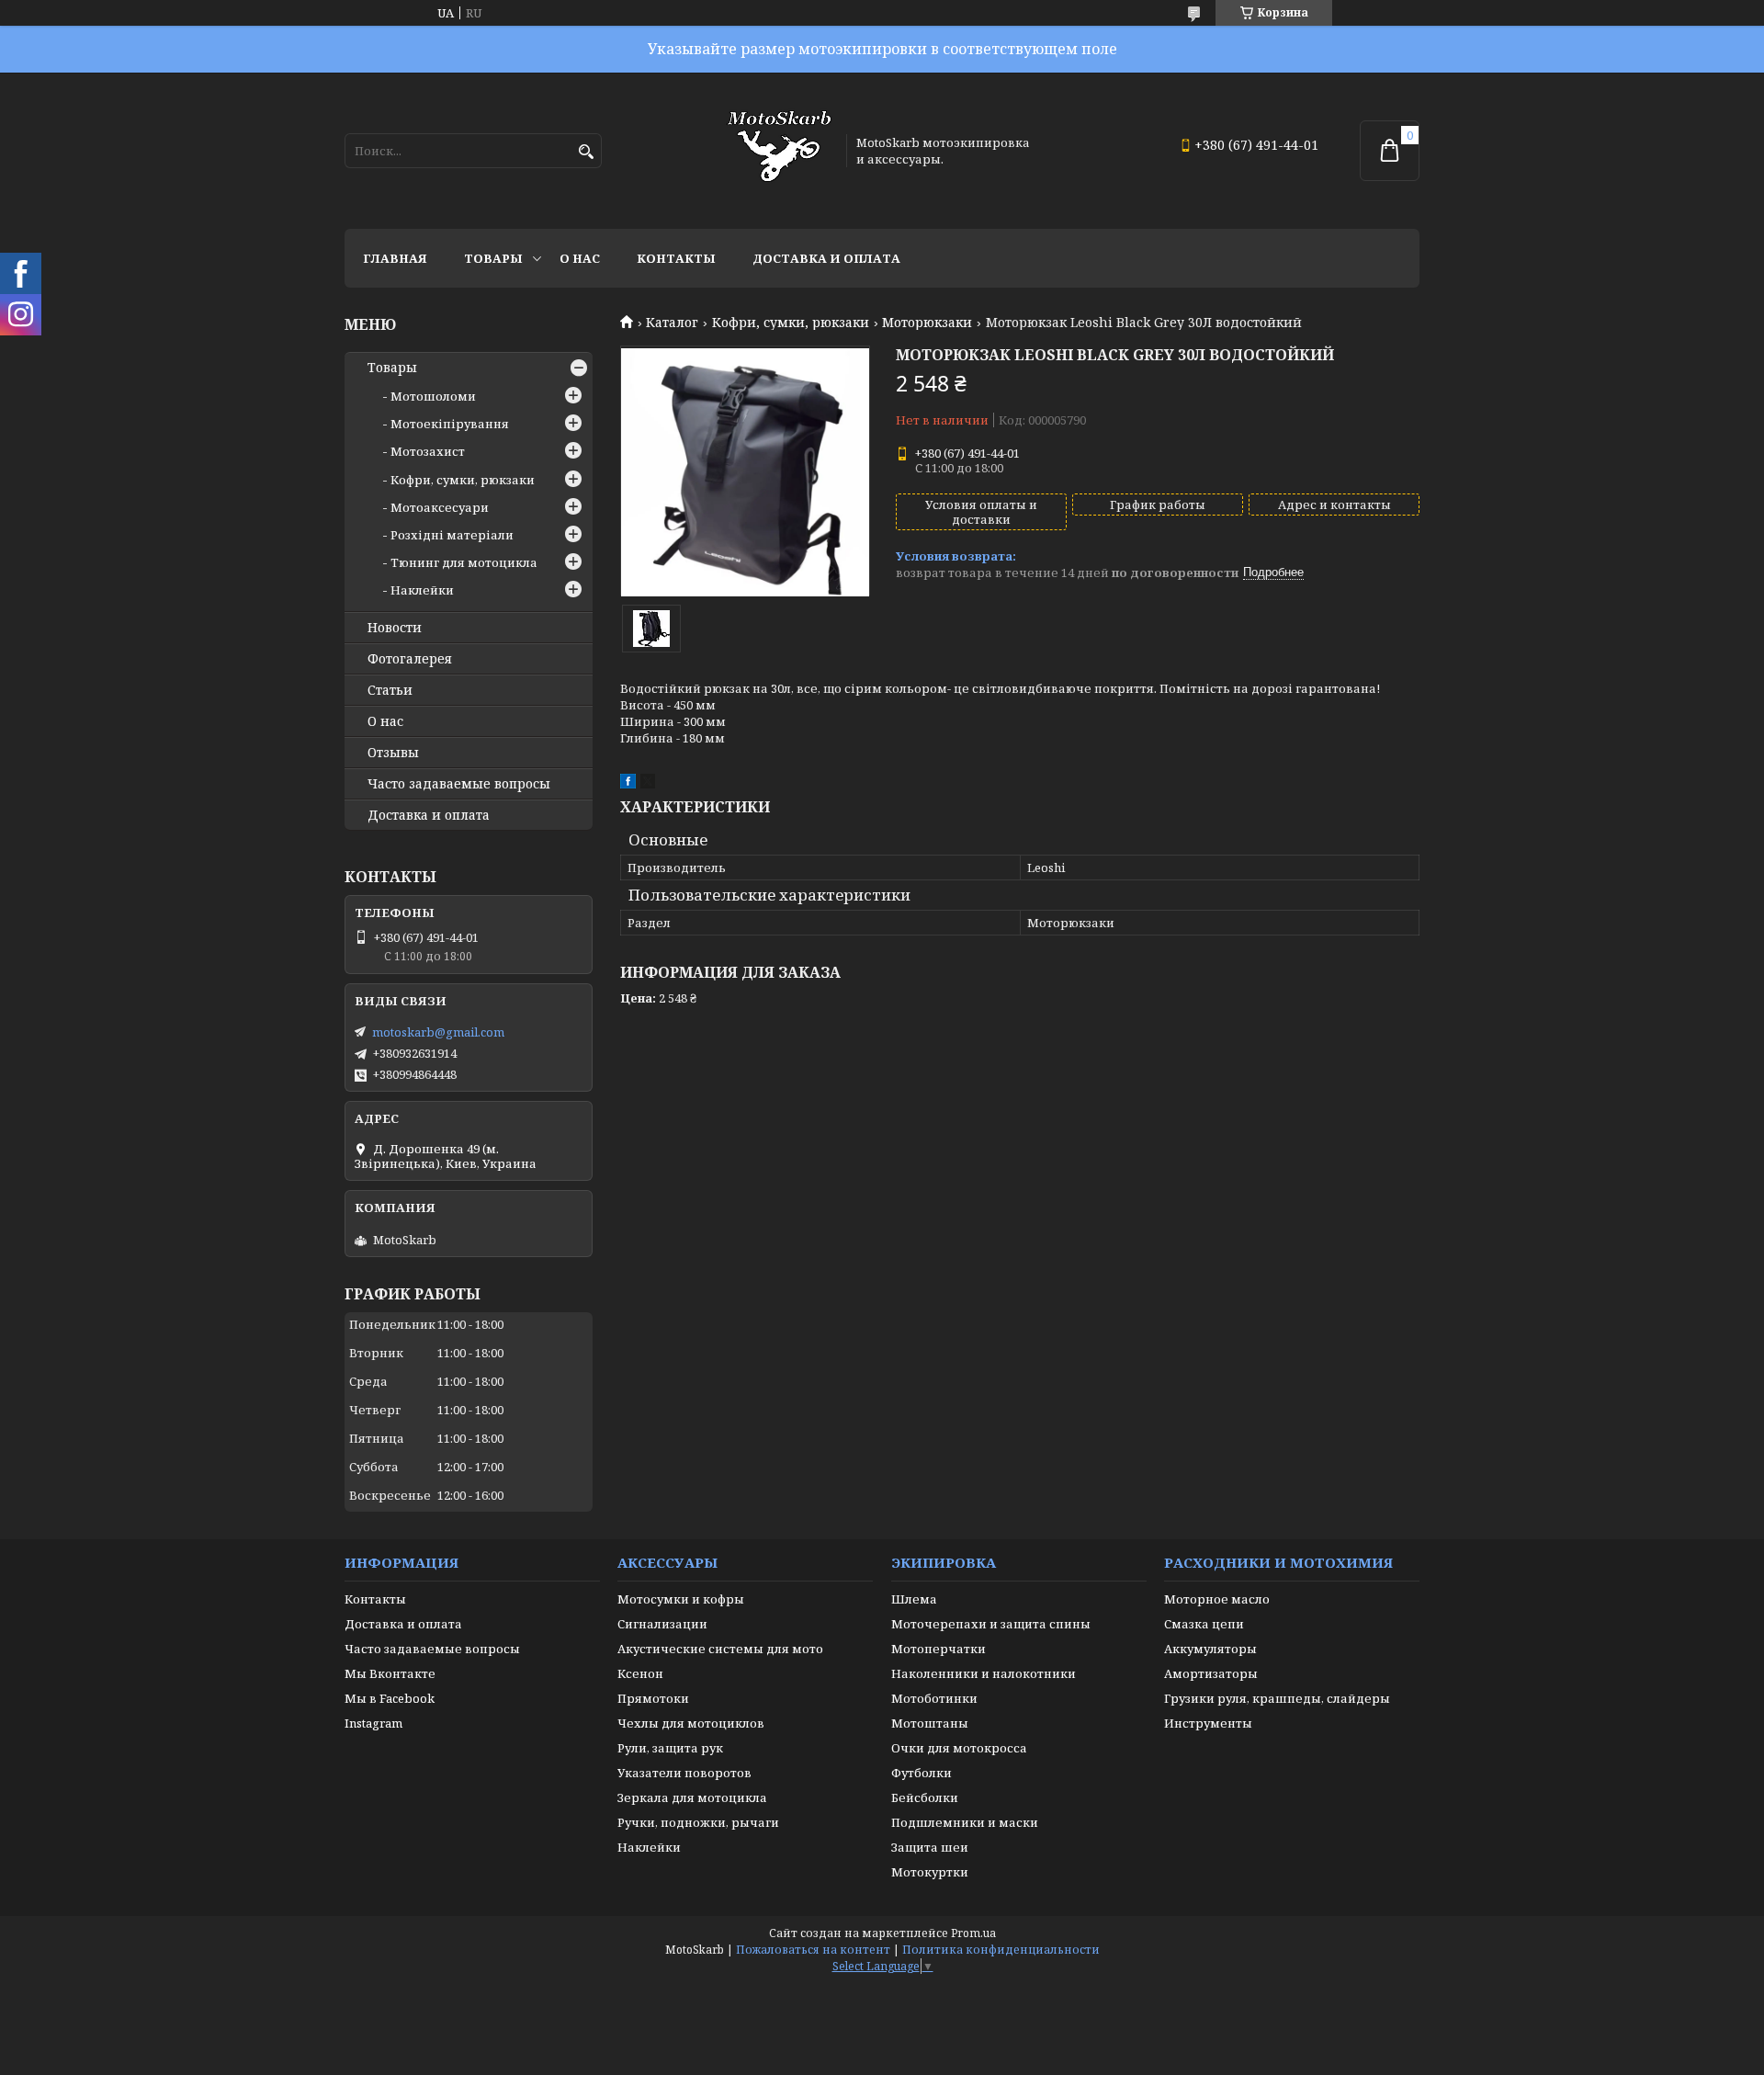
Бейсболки (925, 1797)
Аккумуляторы (1210, 1649)
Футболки (922, 1773)
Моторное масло (1217, 1599)
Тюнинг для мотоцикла (464, 562)
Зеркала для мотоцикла (692, 1797)
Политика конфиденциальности (1001, 1950)
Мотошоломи (433, 396)
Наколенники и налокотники (984, 1673)
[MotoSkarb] (779, 151)
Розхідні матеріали (452, 535)
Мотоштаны (930, 1723)
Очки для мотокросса (959, 1748)
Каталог (672, 323)
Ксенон (640, 1673)
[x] (648, 784)
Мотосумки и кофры (681, 1599)
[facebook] (628, 784)
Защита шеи (930, 1847)
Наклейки (422, 590)
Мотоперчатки (939, 1649)
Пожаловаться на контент (813, 1950)
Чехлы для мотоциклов (691, 1723)
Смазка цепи (1204, 1624)
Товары (493, 258)
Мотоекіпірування (450, 424)
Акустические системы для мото (720, 1649)
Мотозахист (428, 451)
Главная (395, 258)
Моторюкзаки (927, 323)
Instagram (373, 1723)
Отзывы (393, 753)
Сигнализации (662, 1624)
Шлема (914, 1599)
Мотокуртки (930, 1872)
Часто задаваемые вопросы (459, 784)
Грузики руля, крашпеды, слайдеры (1277, 1698)
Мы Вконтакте (390, 1673)
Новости (395, 628)
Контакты (676, 258)
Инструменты (1208, 1723)
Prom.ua (973, 1933)
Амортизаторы (1211, 1673)
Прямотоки (653, 1698)
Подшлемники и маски (965, 1822)
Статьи (390, 690)
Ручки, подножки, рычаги (698, 1822)
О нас (580, 258)
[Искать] (586, 152)
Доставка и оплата (826, 258)
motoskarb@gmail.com (438, 1032)
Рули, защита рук (670, 1748)
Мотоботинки (934, 1698)
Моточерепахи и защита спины (991, 1624)
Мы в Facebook (390, 1698)
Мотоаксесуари (440, 507)
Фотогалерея (410, 659)
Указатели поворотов (684, 1773)
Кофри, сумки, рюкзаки (791, 323)
